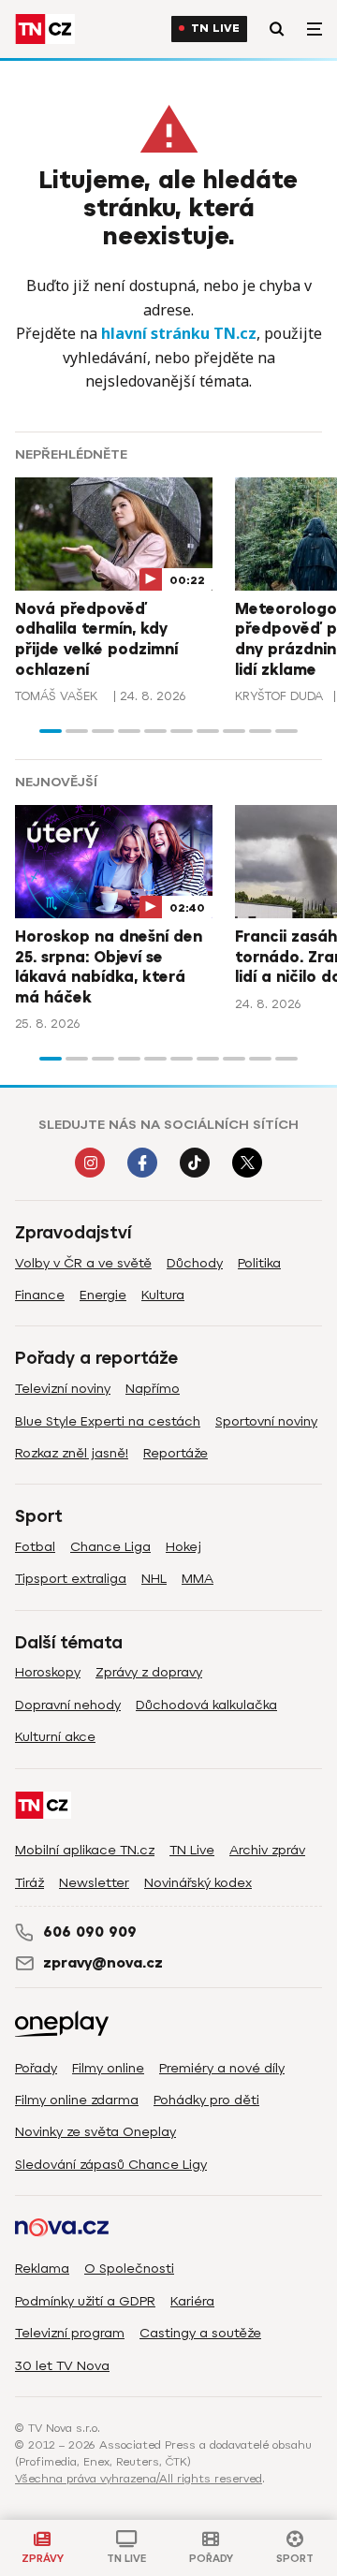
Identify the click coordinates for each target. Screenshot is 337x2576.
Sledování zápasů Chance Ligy (111, 2165)
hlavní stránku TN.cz (179, 333)
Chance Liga (110, 1547)
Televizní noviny (63, 1389)
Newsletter (94, 1883)
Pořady (36, 2068)
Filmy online (108, 2068)
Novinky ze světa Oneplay (95, 2132)
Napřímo (153, 1389)
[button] (51, 731)
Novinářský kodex (198, 1883)
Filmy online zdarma (77, 2100)
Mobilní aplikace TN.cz (85, 1850)
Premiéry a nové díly (222, 2068)
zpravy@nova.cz (103, 1963)
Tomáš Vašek (56, 696)
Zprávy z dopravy (149, 1672)
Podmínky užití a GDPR (85, 2301)
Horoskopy (48, 1672)
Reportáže (176, 1453)
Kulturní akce (55, 1737)
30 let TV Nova (62, 2366)
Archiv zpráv (267, 1850)
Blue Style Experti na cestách (108, 1421)
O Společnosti (129, 2269)
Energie (103, 1295)
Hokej (183, 1547)
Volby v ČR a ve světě (83, 1263)
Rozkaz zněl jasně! (72, 1453)
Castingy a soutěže (200, 2333)
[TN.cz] (45, 29)
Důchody (195, 1263)
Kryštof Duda (279, 696)
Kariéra (192, 2301)
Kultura (163, 1295)
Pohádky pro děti (206, 2100)
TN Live (215, 29)
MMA (198, 1579)
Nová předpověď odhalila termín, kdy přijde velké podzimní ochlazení (96, 640)
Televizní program (70, 2333)
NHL (154, 1579)
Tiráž (29, 1883)
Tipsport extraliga (71, 1579)
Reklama (42, 2269)
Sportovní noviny (266, 1421)
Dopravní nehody (68, 1705)
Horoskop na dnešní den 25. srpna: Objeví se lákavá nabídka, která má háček (109, 967)
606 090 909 (90, 1932)
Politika (259, 1263)
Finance (40, 1295)
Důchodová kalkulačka (206, 1705)
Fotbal (35, 1547)
